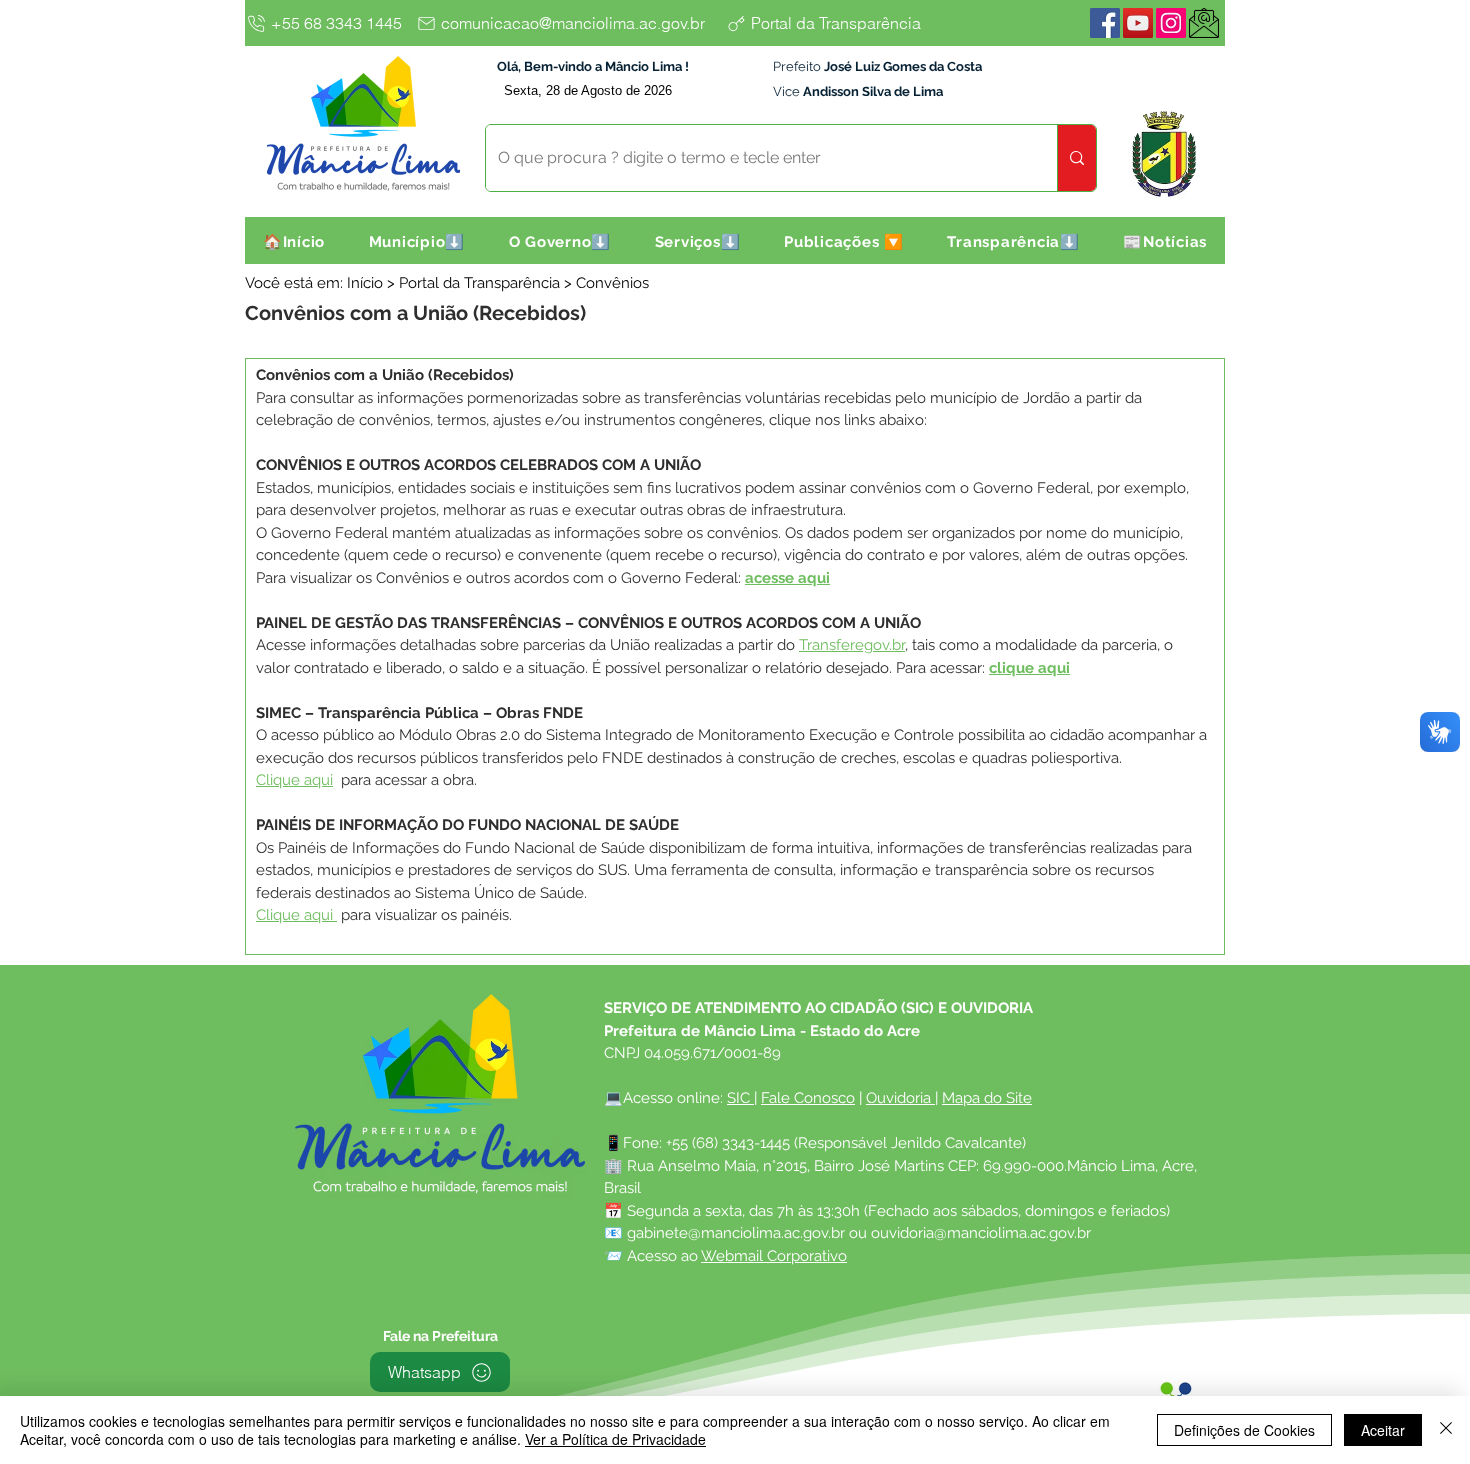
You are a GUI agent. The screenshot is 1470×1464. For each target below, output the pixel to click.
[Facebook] (1105, 23)
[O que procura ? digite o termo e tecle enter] (1076, 158)
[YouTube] (1138, 23)
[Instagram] (1171, 23)
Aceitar (1383, 1430)
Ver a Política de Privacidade (615, 1439)
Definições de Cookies (1244, 1430)
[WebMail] (1204, 23)
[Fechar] (1446, 1430)
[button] (417, 242)
